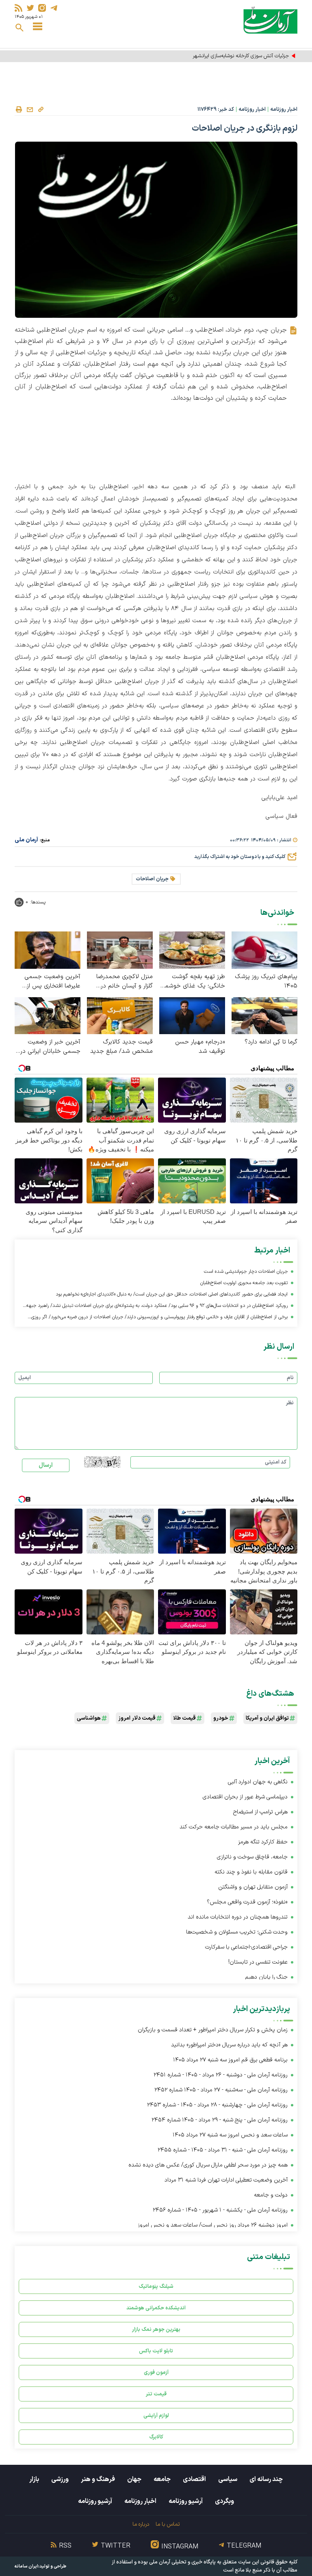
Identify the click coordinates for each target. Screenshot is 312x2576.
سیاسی (228, 2479)
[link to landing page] (270, 20)
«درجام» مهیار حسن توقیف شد (200, 1047)
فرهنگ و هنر (98, 2479)
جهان (134, 2479)
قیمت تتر (156, 2394)
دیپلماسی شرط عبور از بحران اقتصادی (245, 1797)
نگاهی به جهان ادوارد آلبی (258, 1782)
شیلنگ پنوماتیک (156, 2286)
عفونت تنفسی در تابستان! (258, 1962)
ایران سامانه (26, 2566)
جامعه (162, 2479)
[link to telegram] (54, 8)
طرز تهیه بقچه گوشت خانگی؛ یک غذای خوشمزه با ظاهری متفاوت (193, 981)
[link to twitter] (30, 8)
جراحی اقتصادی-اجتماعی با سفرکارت (246, 1947)
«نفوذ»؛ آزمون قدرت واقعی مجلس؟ (246, 1902)
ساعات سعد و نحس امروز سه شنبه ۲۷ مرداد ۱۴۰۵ (230, 2135)
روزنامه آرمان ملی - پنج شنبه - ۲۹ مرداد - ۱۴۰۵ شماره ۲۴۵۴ (220, 2120)
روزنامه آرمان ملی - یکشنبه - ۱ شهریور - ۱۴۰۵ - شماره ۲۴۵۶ (220, 2210)
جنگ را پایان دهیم (266, 1977)
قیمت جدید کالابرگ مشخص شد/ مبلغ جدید (121, 1047)
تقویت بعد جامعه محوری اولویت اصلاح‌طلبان (244, 1283)
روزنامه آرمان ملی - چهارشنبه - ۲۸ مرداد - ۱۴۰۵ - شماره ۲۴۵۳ (217, 2105)
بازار (34, 2479)
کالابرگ (156, 2437)
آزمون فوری (156, 2372)
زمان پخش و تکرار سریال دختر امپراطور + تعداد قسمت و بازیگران (213, 2030)
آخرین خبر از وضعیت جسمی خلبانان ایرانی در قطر (50, 1047)
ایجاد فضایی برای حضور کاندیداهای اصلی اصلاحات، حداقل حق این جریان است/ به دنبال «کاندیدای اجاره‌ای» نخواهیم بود (172, 1294)
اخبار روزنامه (284, 110)
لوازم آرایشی (156, 2415)
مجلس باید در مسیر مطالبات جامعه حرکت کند (234, 1827)
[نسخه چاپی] (19, 110)
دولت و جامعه (271, 2195)
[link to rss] (18, 8)
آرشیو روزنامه (186, 2501)
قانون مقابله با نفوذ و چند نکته (251, 1872)
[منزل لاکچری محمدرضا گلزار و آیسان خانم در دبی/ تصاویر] (120, 950)
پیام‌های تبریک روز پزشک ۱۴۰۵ (266, 981)
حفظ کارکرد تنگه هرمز (263, 1842)
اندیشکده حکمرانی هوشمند (156, 2308)
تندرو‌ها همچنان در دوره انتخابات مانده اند (238, 1917)
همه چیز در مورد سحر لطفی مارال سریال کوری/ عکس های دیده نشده (208, 2165)
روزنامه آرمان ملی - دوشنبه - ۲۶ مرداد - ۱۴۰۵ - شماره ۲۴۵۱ (221, 2075)
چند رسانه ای (266, 2479)
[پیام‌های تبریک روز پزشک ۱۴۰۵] (264, 950)
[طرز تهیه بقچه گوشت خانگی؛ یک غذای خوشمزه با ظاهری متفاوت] (192, 950)
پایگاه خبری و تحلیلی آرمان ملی (182, 2562)
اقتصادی (194, 2479)
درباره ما (141, 2524)
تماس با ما (168, 2524)
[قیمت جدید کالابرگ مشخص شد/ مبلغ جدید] (120, 1015)
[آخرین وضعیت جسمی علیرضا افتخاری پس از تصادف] (48, 950)
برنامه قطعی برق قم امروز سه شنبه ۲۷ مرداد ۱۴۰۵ (230, 2060)
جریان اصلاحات (152, 879)
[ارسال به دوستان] (30, 110)
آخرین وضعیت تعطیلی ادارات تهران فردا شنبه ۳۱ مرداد (226, 2180)
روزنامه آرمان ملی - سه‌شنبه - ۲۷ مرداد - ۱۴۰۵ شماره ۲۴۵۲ (221, 2090)
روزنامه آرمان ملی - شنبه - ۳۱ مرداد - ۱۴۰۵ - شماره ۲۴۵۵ (223, 2150)
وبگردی (224, 2501)
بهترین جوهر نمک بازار (156, 2329)
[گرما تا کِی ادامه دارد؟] (264, 1015)
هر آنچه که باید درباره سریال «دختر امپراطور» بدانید (229, 2045)
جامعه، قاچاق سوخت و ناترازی (252, 1857)
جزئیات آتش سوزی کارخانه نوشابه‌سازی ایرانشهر (240, 56)
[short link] (41, 109)
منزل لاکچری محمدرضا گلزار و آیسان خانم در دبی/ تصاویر (125, 981)
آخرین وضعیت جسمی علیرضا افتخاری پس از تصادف (52, 981)
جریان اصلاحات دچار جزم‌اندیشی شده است (246, 1272)
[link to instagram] (42, 8)
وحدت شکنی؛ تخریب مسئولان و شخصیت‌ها (237, 1932)
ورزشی (60, 2479)
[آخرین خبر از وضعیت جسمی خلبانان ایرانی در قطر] (48, 1015)
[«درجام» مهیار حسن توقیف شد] (192, 1015)
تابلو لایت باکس (156, 2351)
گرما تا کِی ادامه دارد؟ (271, 1042)
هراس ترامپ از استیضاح (260, 1812)
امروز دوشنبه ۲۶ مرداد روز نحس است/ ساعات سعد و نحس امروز (213, 2225)
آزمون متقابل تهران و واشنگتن (253, 1887)
